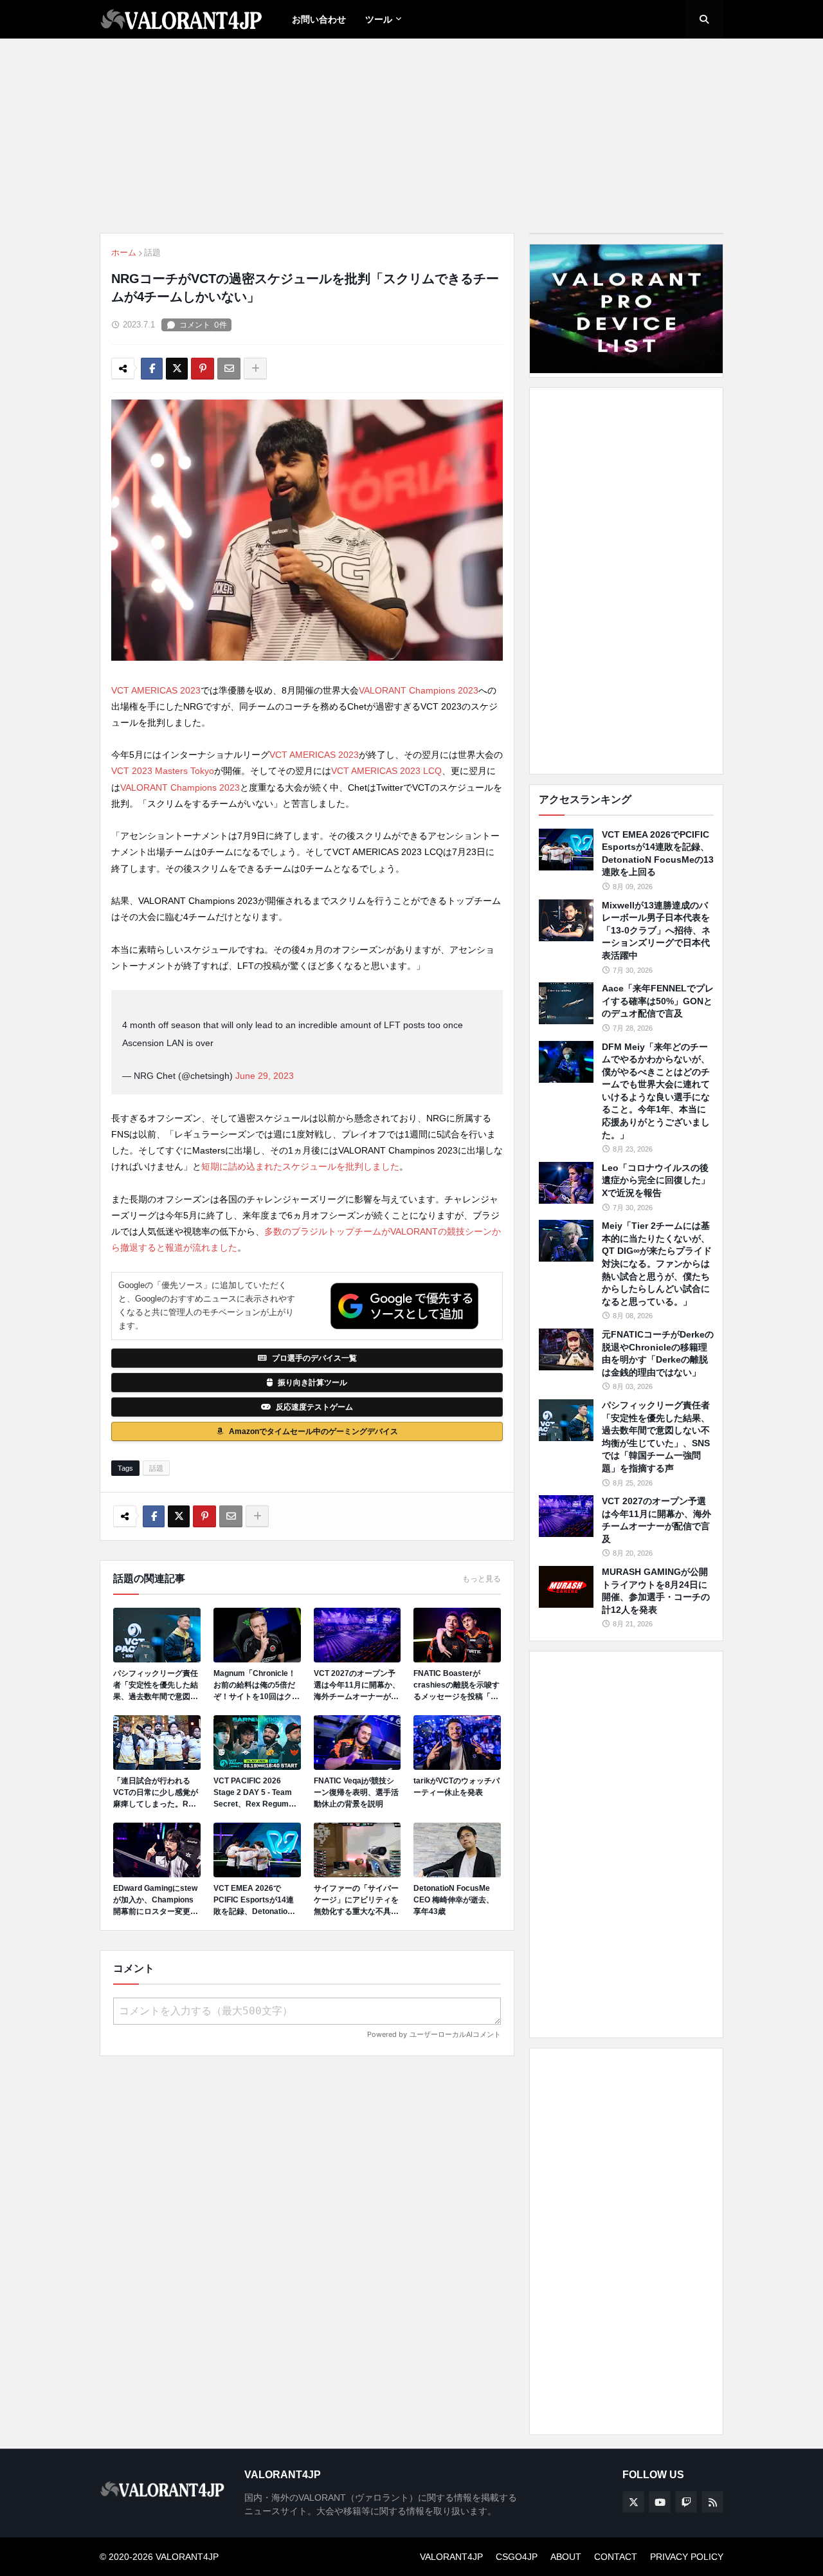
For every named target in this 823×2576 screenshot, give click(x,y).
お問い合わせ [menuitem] (319, 19)
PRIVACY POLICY (687, 2557)
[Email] (229, 369)
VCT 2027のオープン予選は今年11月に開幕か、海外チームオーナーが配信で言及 (357, 1686)
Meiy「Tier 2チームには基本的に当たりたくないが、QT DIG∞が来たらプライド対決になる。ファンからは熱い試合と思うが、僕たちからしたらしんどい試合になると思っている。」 (657, 1264)
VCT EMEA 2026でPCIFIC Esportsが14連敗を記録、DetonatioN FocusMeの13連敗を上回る (254, 1900)
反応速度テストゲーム (314, 1407)
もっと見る (482, 1579)
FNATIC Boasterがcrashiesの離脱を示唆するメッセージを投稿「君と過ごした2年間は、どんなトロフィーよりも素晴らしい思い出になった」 (457, 1686)
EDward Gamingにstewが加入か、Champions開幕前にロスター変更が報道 (156, 1900)
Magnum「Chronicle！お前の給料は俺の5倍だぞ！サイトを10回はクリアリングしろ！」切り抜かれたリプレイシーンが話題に (257, 1686)
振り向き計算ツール (312, 1383)
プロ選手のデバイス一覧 (314, 1358)
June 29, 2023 (265, 1076)
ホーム (124, 253)
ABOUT (566, 2557)
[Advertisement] (626, 581)
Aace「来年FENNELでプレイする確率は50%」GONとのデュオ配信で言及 (658, 1001)
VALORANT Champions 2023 (419, 690)
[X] (177, 369)
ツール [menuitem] (379, 19)
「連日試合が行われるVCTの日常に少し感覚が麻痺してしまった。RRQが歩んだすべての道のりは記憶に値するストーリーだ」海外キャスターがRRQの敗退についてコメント (157, 1793)
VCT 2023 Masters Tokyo (163, 771)
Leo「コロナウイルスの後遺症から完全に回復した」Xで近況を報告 (656, 1180)
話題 (152, 253)
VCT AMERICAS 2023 (156, 690)
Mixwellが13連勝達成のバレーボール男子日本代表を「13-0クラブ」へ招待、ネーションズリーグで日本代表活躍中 (656, 930)
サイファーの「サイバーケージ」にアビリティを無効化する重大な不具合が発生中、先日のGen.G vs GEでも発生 (356, 1900)
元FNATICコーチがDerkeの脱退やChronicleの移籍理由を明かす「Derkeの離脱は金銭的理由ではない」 (658, 1353)
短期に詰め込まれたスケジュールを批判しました (300, 1166)
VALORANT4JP (451, 2557)
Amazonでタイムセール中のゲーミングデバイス (313, 1431)
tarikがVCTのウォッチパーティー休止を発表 (457, 1787)
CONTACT (616, 2557)
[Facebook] (152, 369)
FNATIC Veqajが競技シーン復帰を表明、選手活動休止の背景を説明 (356, 1792)
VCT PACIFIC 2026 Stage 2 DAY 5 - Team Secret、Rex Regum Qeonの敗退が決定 (253, 1793)
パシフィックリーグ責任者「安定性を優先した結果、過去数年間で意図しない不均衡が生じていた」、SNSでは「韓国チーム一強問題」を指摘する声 (156, 1686)
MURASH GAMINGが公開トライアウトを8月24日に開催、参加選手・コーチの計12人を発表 (656, 1591)
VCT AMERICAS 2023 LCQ (386, 771)
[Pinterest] (203, 369)
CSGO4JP (517, 2557)
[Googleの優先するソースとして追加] (404, 1306)
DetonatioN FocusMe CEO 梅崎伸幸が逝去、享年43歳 (454, 1900)
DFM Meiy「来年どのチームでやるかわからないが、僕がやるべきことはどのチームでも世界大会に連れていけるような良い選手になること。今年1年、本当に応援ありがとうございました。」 (656, 1091)
